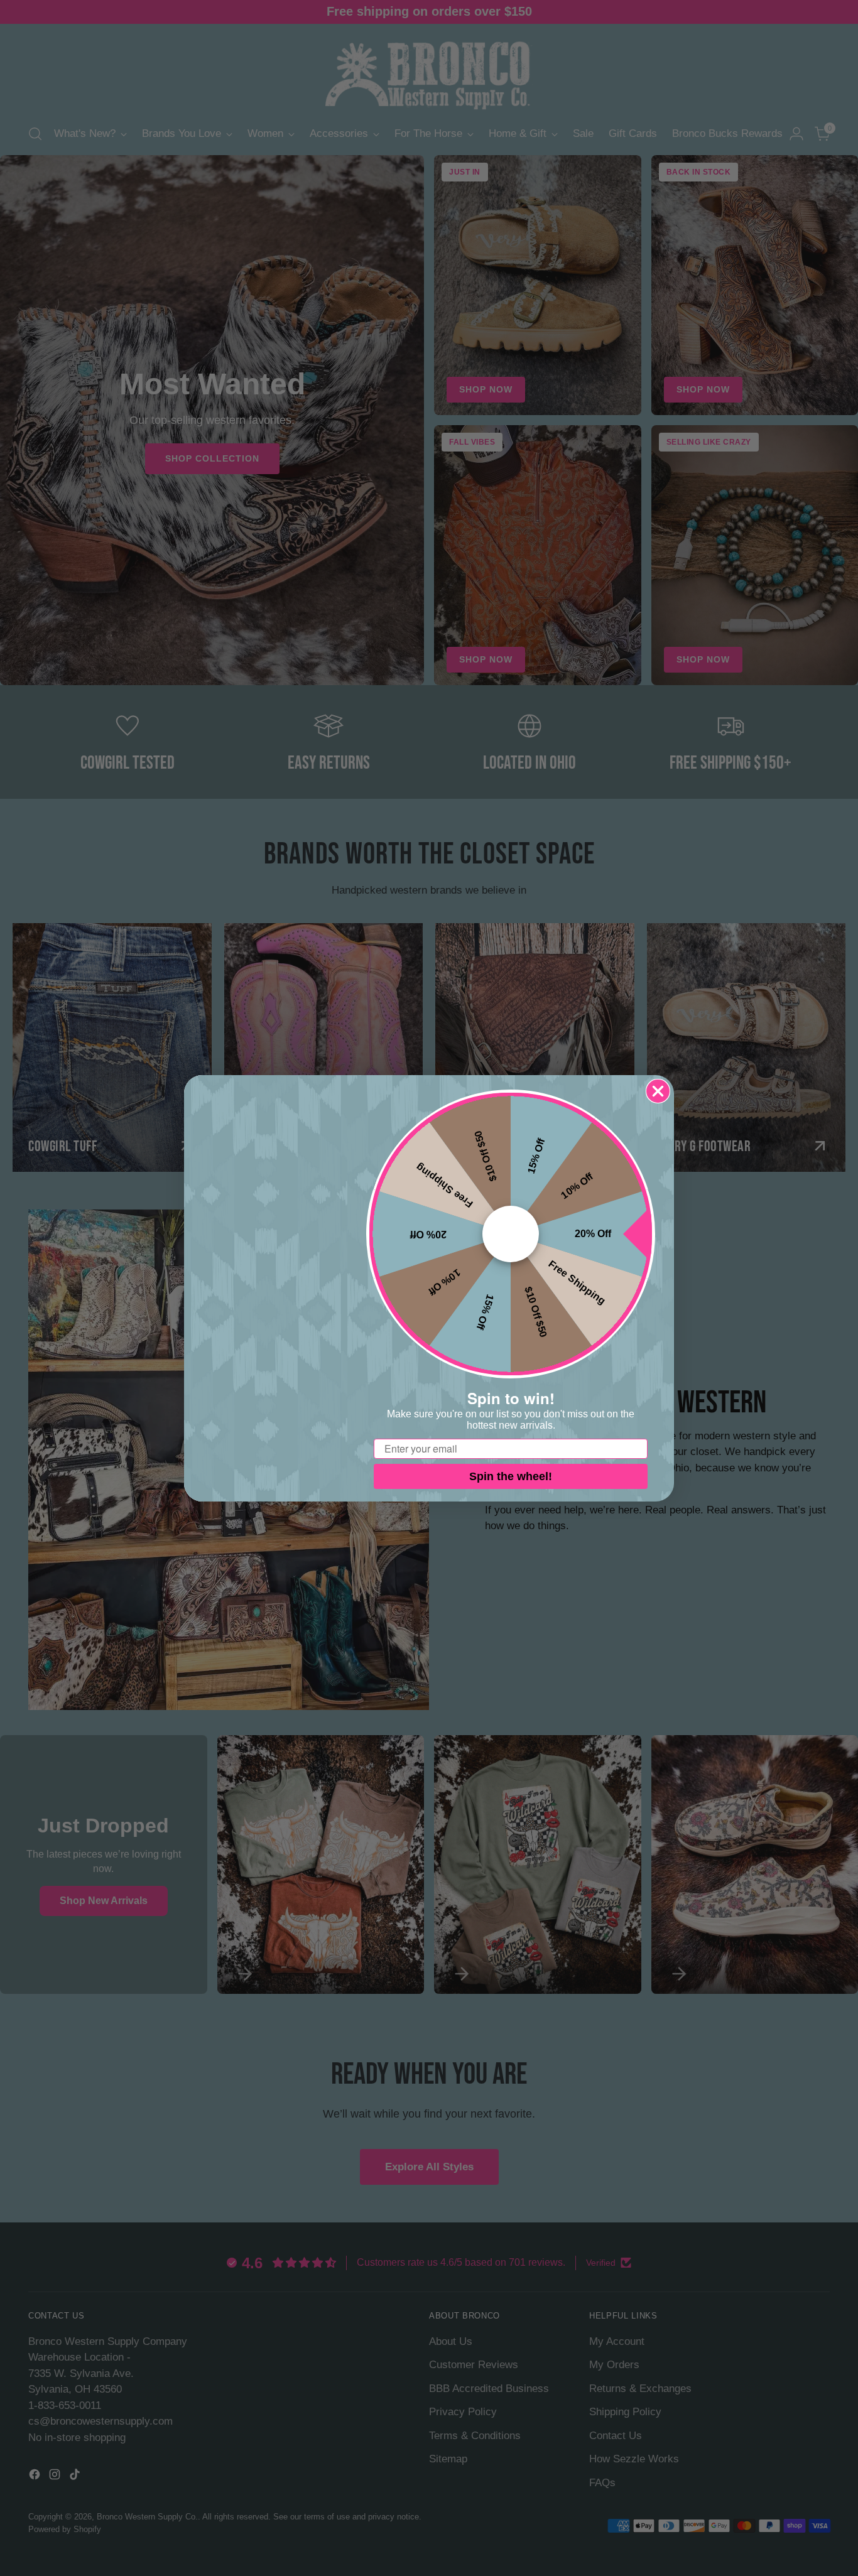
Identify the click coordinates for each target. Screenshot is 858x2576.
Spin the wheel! (511, 1476)
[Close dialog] (658, 1091)
